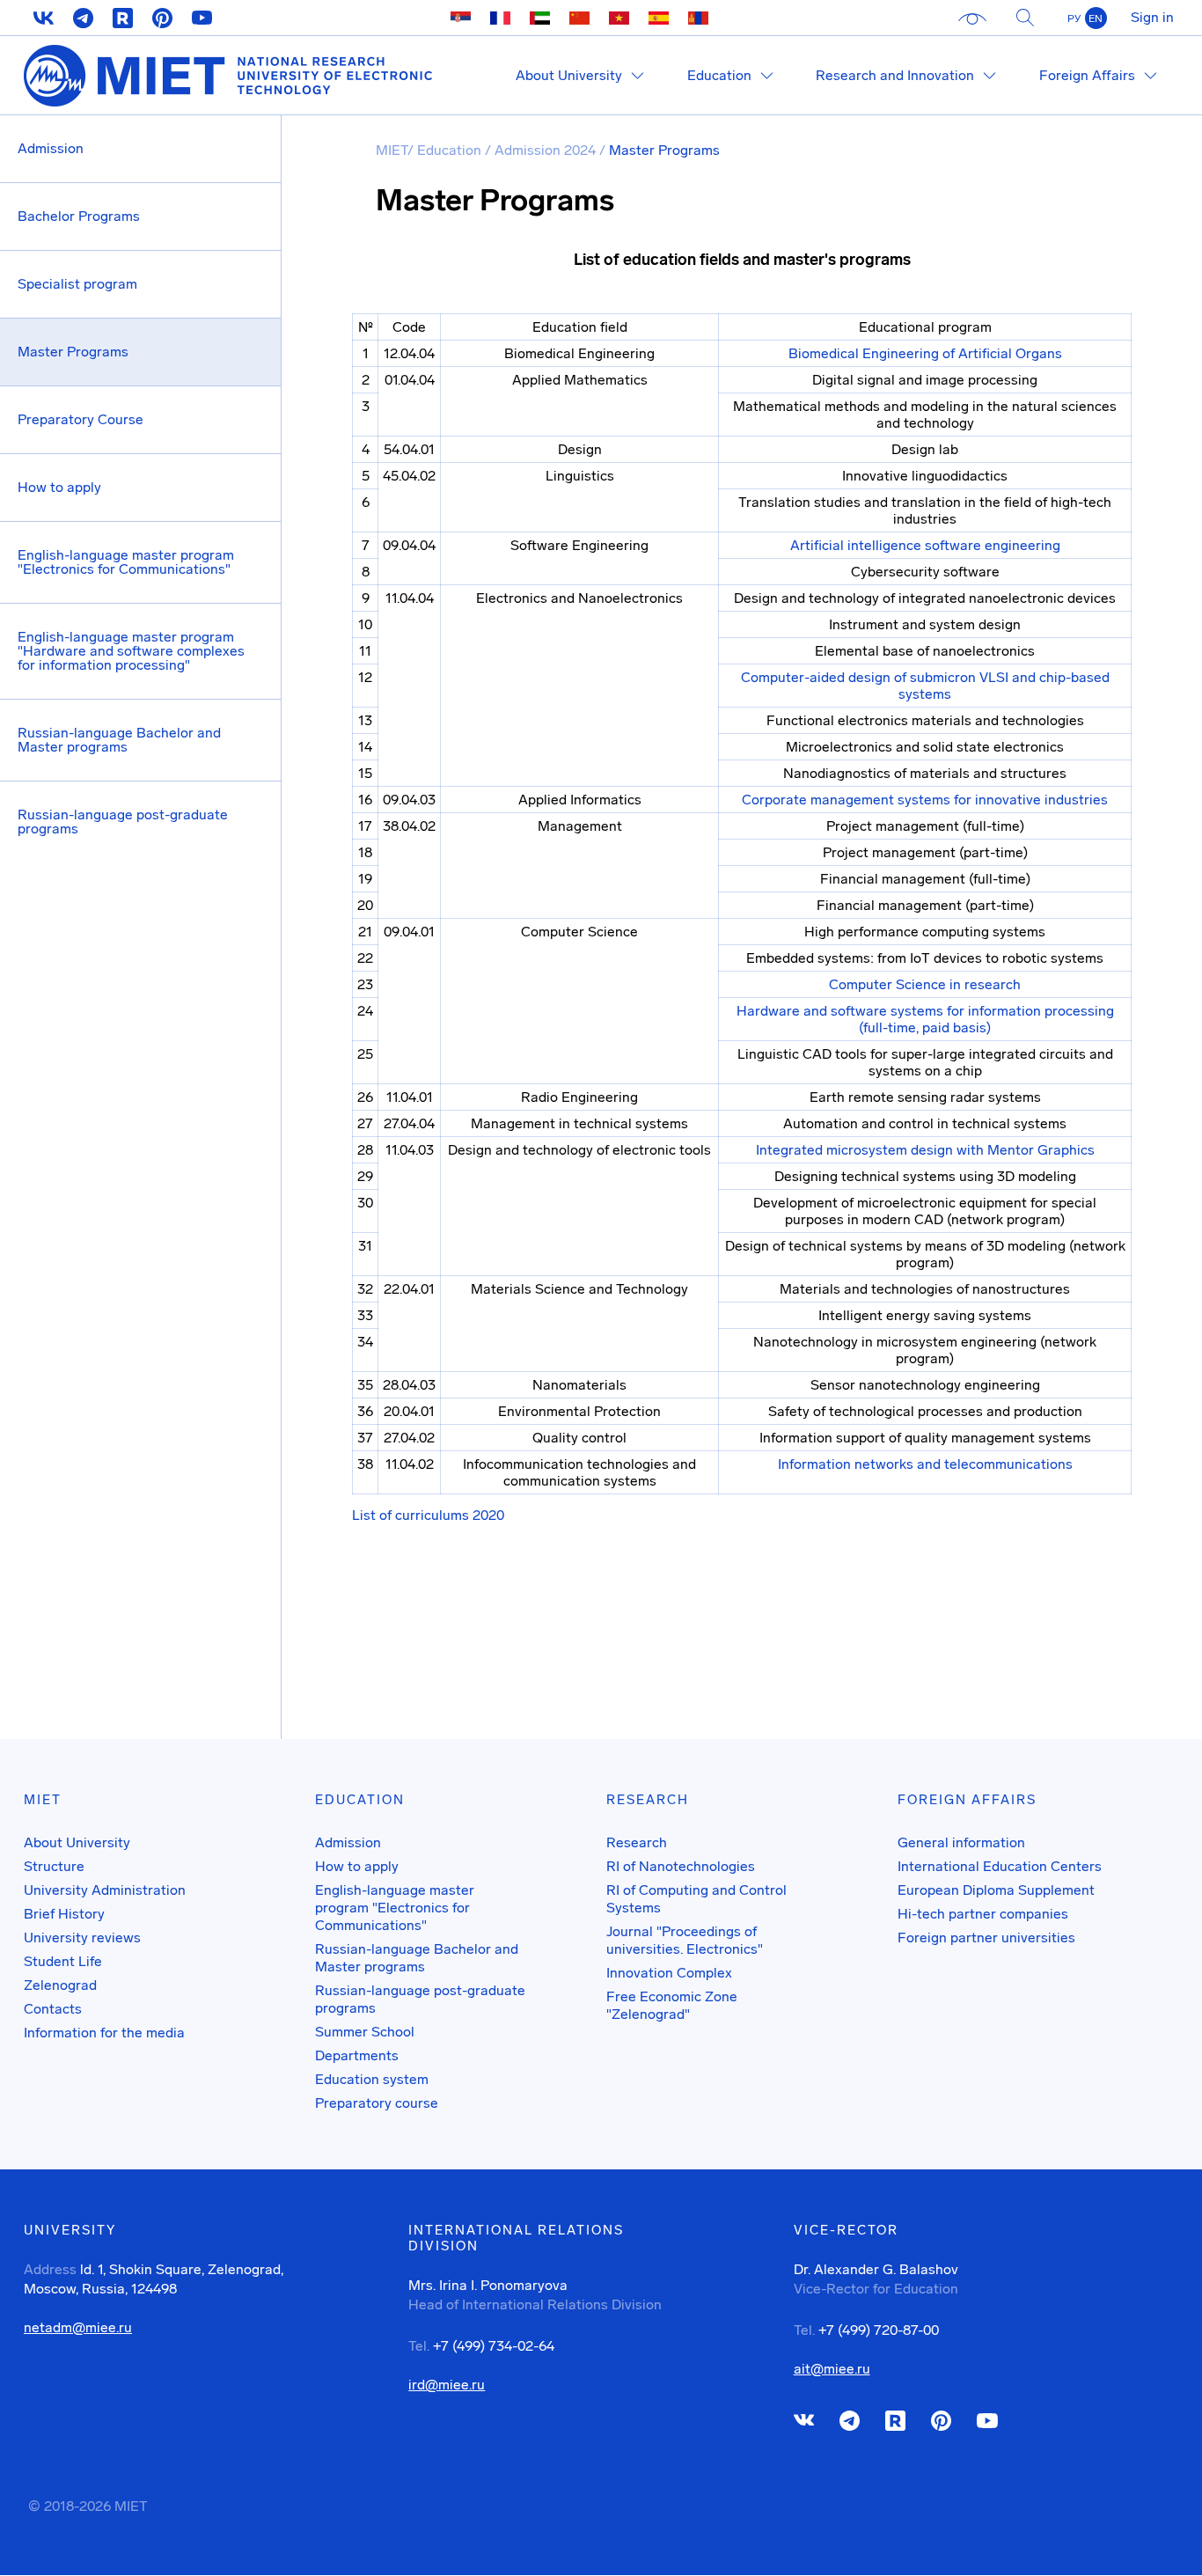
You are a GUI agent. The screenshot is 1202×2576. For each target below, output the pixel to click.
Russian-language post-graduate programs (123, 822)
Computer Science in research (925, 984)
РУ (1074, 18)
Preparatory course (377, 2103)
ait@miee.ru (832, 2369)
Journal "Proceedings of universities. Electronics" (685, 1940)
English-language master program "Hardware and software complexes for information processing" (131, 651)
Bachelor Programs (79, 216)
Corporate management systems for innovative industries (925, 800)
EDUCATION (360, 1800)
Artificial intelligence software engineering (925, 545)
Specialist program (77, 284)
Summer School (365, 2032)
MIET (392, 150)
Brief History (64, 1914)
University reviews (82, 1938)
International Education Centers (1000, 1866)
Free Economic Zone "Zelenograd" (672, 2005)
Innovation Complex (669, 1973)
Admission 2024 (547, 150)
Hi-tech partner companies (983, 1914)
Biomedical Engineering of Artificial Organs (925, 353)
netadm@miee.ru (78, 2328)
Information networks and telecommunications (925, 1464)
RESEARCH (648, 1800)
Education (451, 150)
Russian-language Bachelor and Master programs (119, 740)
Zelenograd (60, 1985)
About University (77, 1842)
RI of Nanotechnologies (681, 1866)
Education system (372, 2079)
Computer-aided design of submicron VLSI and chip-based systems (925, 686)
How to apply (59, 487)
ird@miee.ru (447, 2385)
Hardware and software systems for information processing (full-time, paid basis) (925, 1019)
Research (637, 1842)
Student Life (63, 1961)
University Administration (105, 1890)
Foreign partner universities (986, 1938)
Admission (51, 148)
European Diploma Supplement (996, 1890)
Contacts (53, 2009)
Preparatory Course (81, 419)
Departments (357, 2055)
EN (1096, 18)
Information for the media (104, 2033)
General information (961, 1842)
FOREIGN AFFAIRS (967, 1800)
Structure (54, 1866)
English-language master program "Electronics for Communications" (126, 562)
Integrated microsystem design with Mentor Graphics (925, 1150)
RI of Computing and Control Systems (696, 1899)
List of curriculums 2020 (428, 1515)
